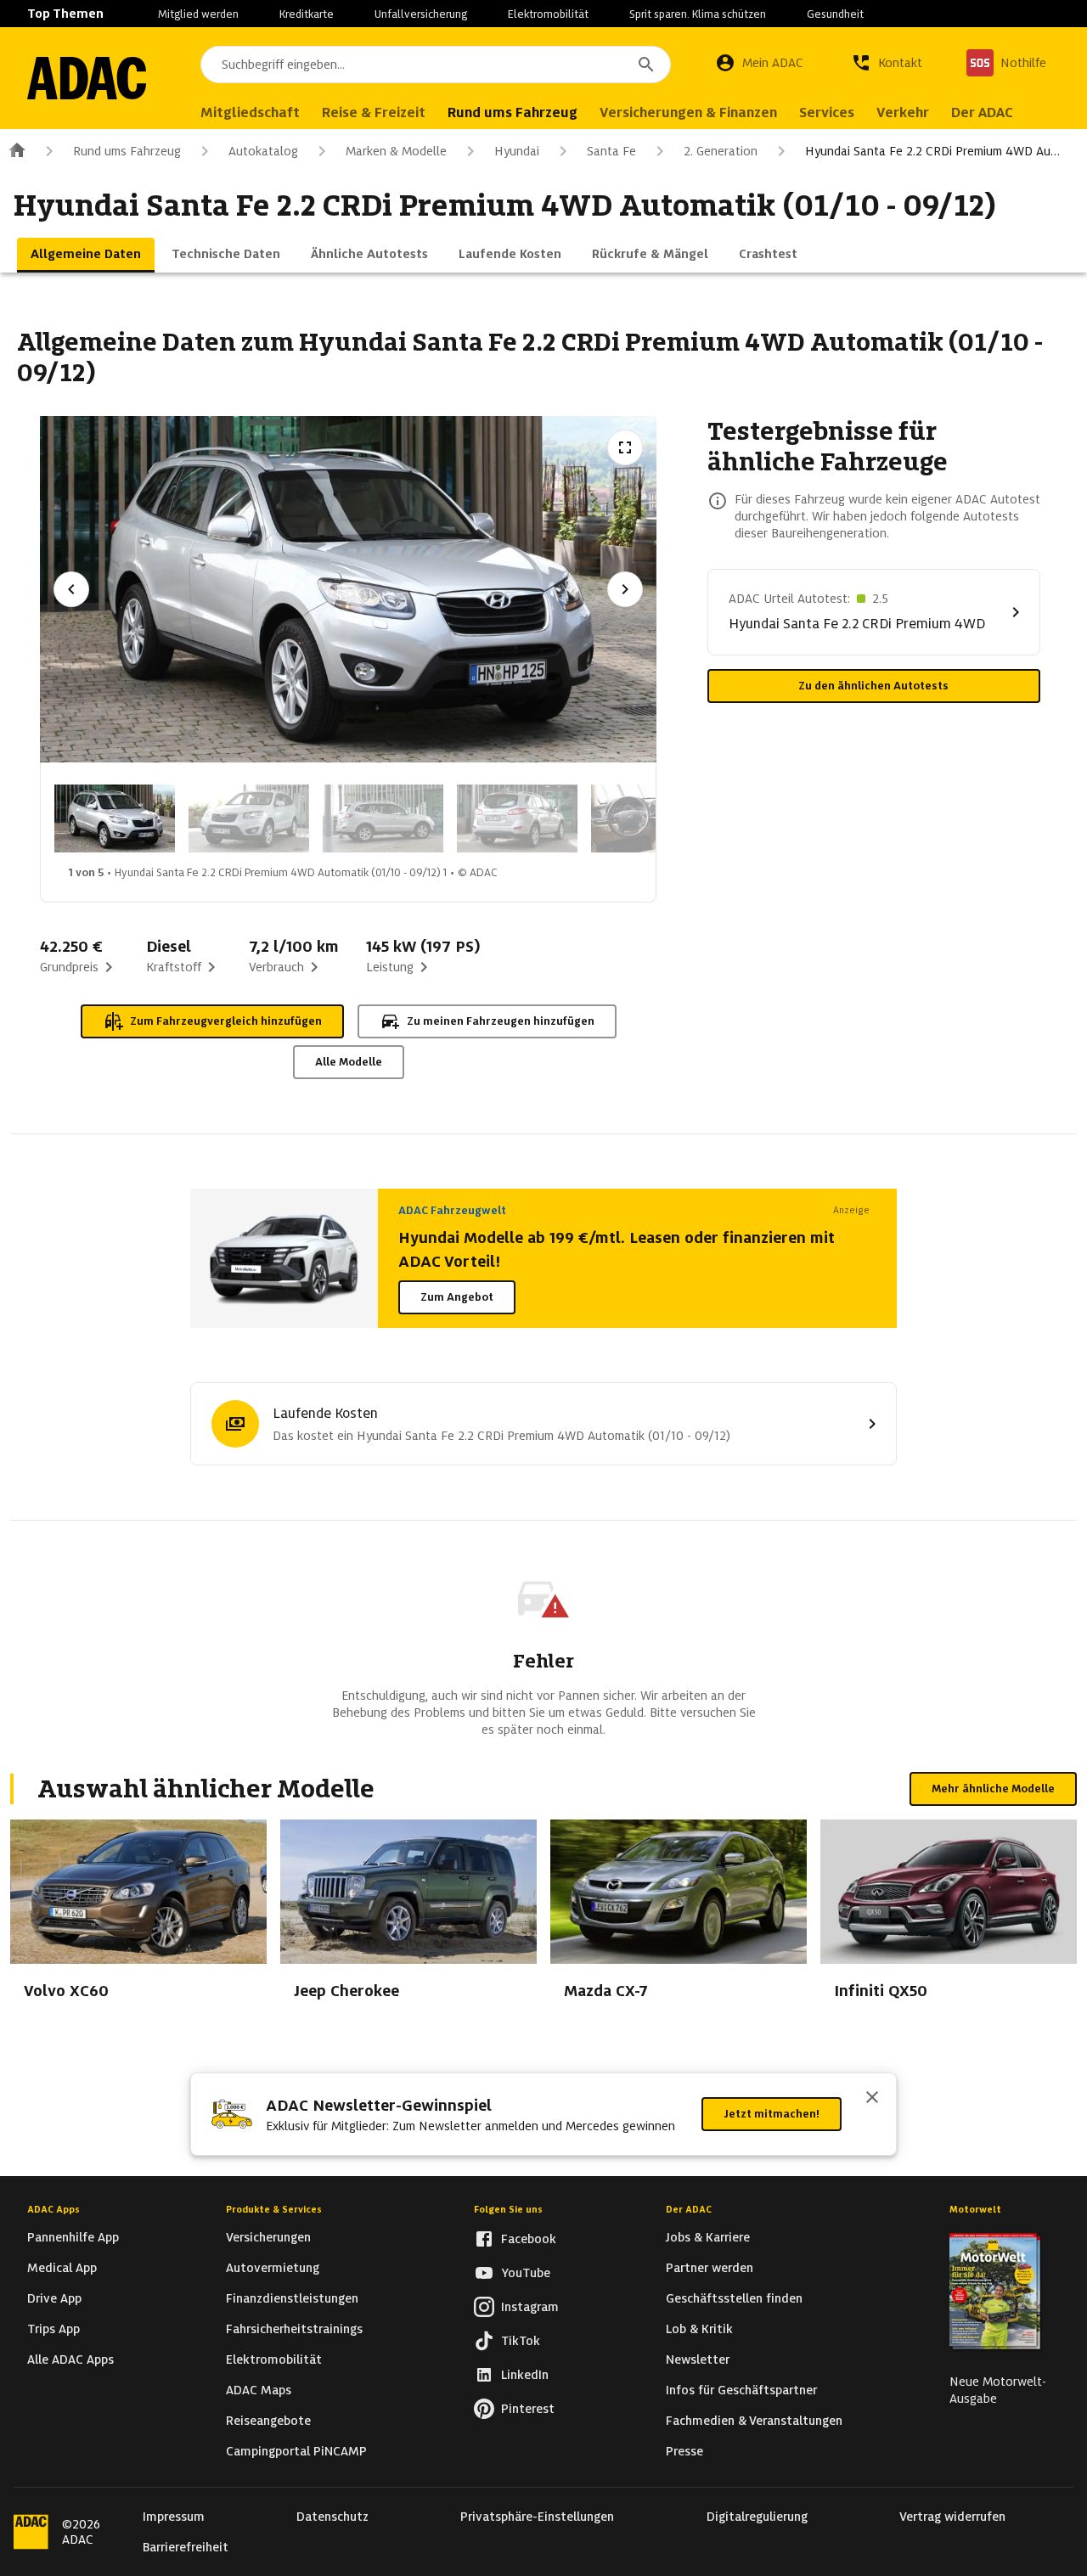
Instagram (530, 2307)
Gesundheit (835, 14)
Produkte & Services (274, 2209)
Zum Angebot (457, 1297)
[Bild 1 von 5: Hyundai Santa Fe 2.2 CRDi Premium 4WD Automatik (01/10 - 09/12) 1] (115, 818)
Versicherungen (268, 2237)
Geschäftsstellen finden (734, 2298)
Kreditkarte (307, 14)
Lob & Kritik (699, 2329)
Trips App (54, 2329)
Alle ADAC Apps (70, 2359)
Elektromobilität (548, 14)
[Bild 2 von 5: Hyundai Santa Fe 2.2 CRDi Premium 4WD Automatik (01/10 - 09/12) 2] (249, 818)
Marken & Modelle (396, 151)
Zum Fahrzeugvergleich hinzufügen (226, 1021)
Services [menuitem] (827, 112)
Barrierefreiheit (186, 2547)
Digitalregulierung (757, 2517)
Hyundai (517, 151)
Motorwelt (975, 2209)
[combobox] (436, 65)
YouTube (526, 2273)
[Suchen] (646, 65)
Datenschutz (332, 2517)
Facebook (529, 2239)
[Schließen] (872, 2099)
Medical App (62, 2268)
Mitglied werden (198, 14)
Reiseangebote (268, 2421)
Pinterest (528, 2409)
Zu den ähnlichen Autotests (873, 686)
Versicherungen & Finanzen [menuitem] (688, 112)
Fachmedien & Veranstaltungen (754, 2421)
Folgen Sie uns (508, 2209)
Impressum (174, 2517)
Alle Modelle (349, 1062)
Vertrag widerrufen (952, 2517)
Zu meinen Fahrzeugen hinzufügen (501, 1021)
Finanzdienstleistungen (292, 2298)
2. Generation (721, 151)
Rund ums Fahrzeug (127, 151)
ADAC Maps (259, 2390)
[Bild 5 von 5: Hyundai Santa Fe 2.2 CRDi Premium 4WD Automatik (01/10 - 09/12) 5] (651, 818)
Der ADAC (689, 2209)
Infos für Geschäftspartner (741, 2390)
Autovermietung (273, 2268)
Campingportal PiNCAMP (296, 2451)
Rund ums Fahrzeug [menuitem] (513, 112)
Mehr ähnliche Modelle (993, 1789)
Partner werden (710, 2268)
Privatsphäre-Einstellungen (537, 2517)
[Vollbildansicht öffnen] (625, 447)
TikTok (521, 2341)
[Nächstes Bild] (625, 589)
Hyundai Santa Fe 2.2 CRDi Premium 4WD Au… (932, 151)
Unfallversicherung (421, 14)
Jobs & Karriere (708, 2237)
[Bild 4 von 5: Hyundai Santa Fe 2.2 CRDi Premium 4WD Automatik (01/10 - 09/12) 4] (517, 818)
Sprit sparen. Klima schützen (698, 14)
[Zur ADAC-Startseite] (87, 78)
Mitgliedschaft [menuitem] (250, 112)
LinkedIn (525, 2375)
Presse (684, 2451)
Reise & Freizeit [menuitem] (374, 112)
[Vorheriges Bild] (71, 589)
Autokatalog (263, 151)
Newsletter (698, 2359)
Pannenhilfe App (73, 2237)
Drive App (54, 2298)
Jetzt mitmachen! (772, 2114)
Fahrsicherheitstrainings (294, 2329)
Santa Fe (611, 151)
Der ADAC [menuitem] (982, 112)
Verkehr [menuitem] (903, 112)
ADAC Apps (54, 2209)
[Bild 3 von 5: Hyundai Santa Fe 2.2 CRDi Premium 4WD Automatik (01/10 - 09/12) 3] (383, 818)
